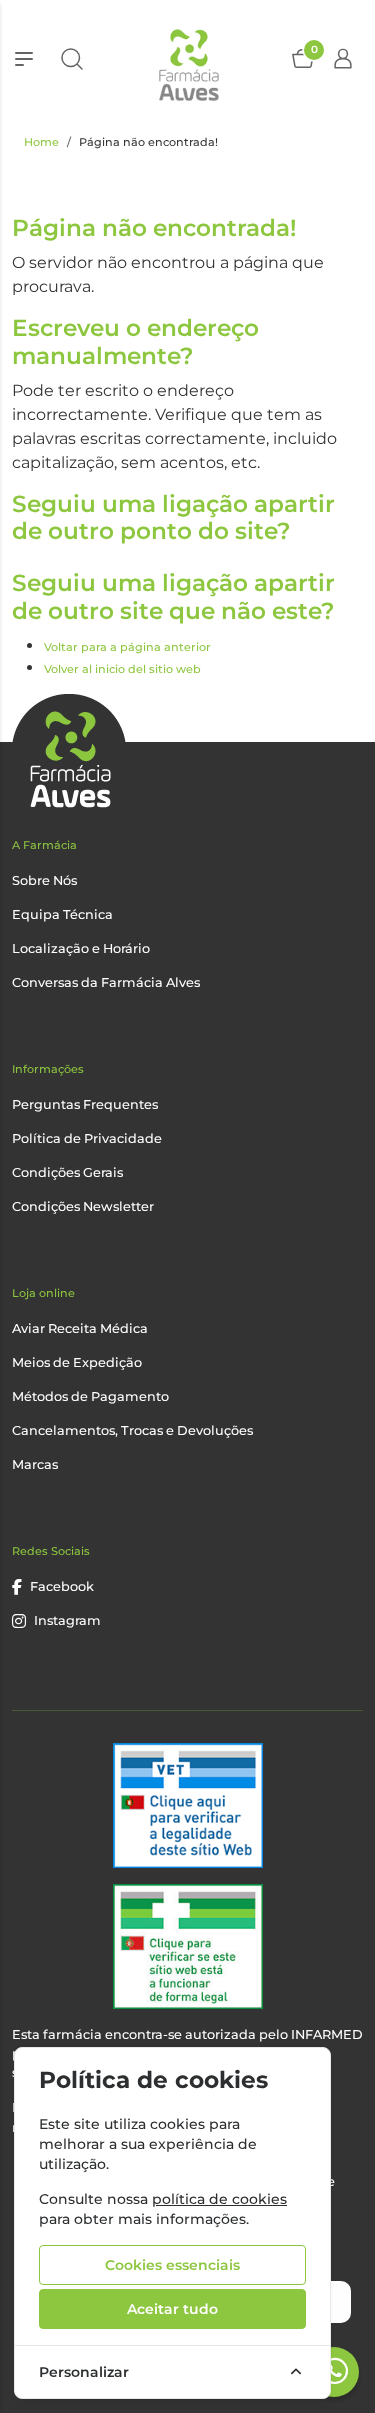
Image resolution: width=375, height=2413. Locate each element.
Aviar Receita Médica (80, 1328)
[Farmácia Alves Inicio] (187, 58)
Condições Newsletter (83, 1206)
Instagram (67, 1620)
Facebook (62, 1586)
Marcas (35, 1464)
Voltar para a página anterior (127, 647)
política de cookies (219, 2199)
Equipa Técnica (62, 914)
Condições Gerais (67, 1172)
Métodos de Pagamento (90, 1396)
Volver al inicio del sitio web (122, 669)
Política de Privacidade (87, 1138)
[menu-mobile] (24, 59)
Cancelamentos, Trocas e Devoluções (132, 1430)
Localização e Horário (81, 948)
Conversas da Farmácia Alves (106, 982)
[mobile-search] (72, 59)
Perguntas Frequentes (85, 1104)
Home (41, 142)
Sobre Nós (44, 880)
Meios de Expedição (77, 1362)
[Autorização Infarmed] (188, 1946)
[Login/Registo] (343, 59)
